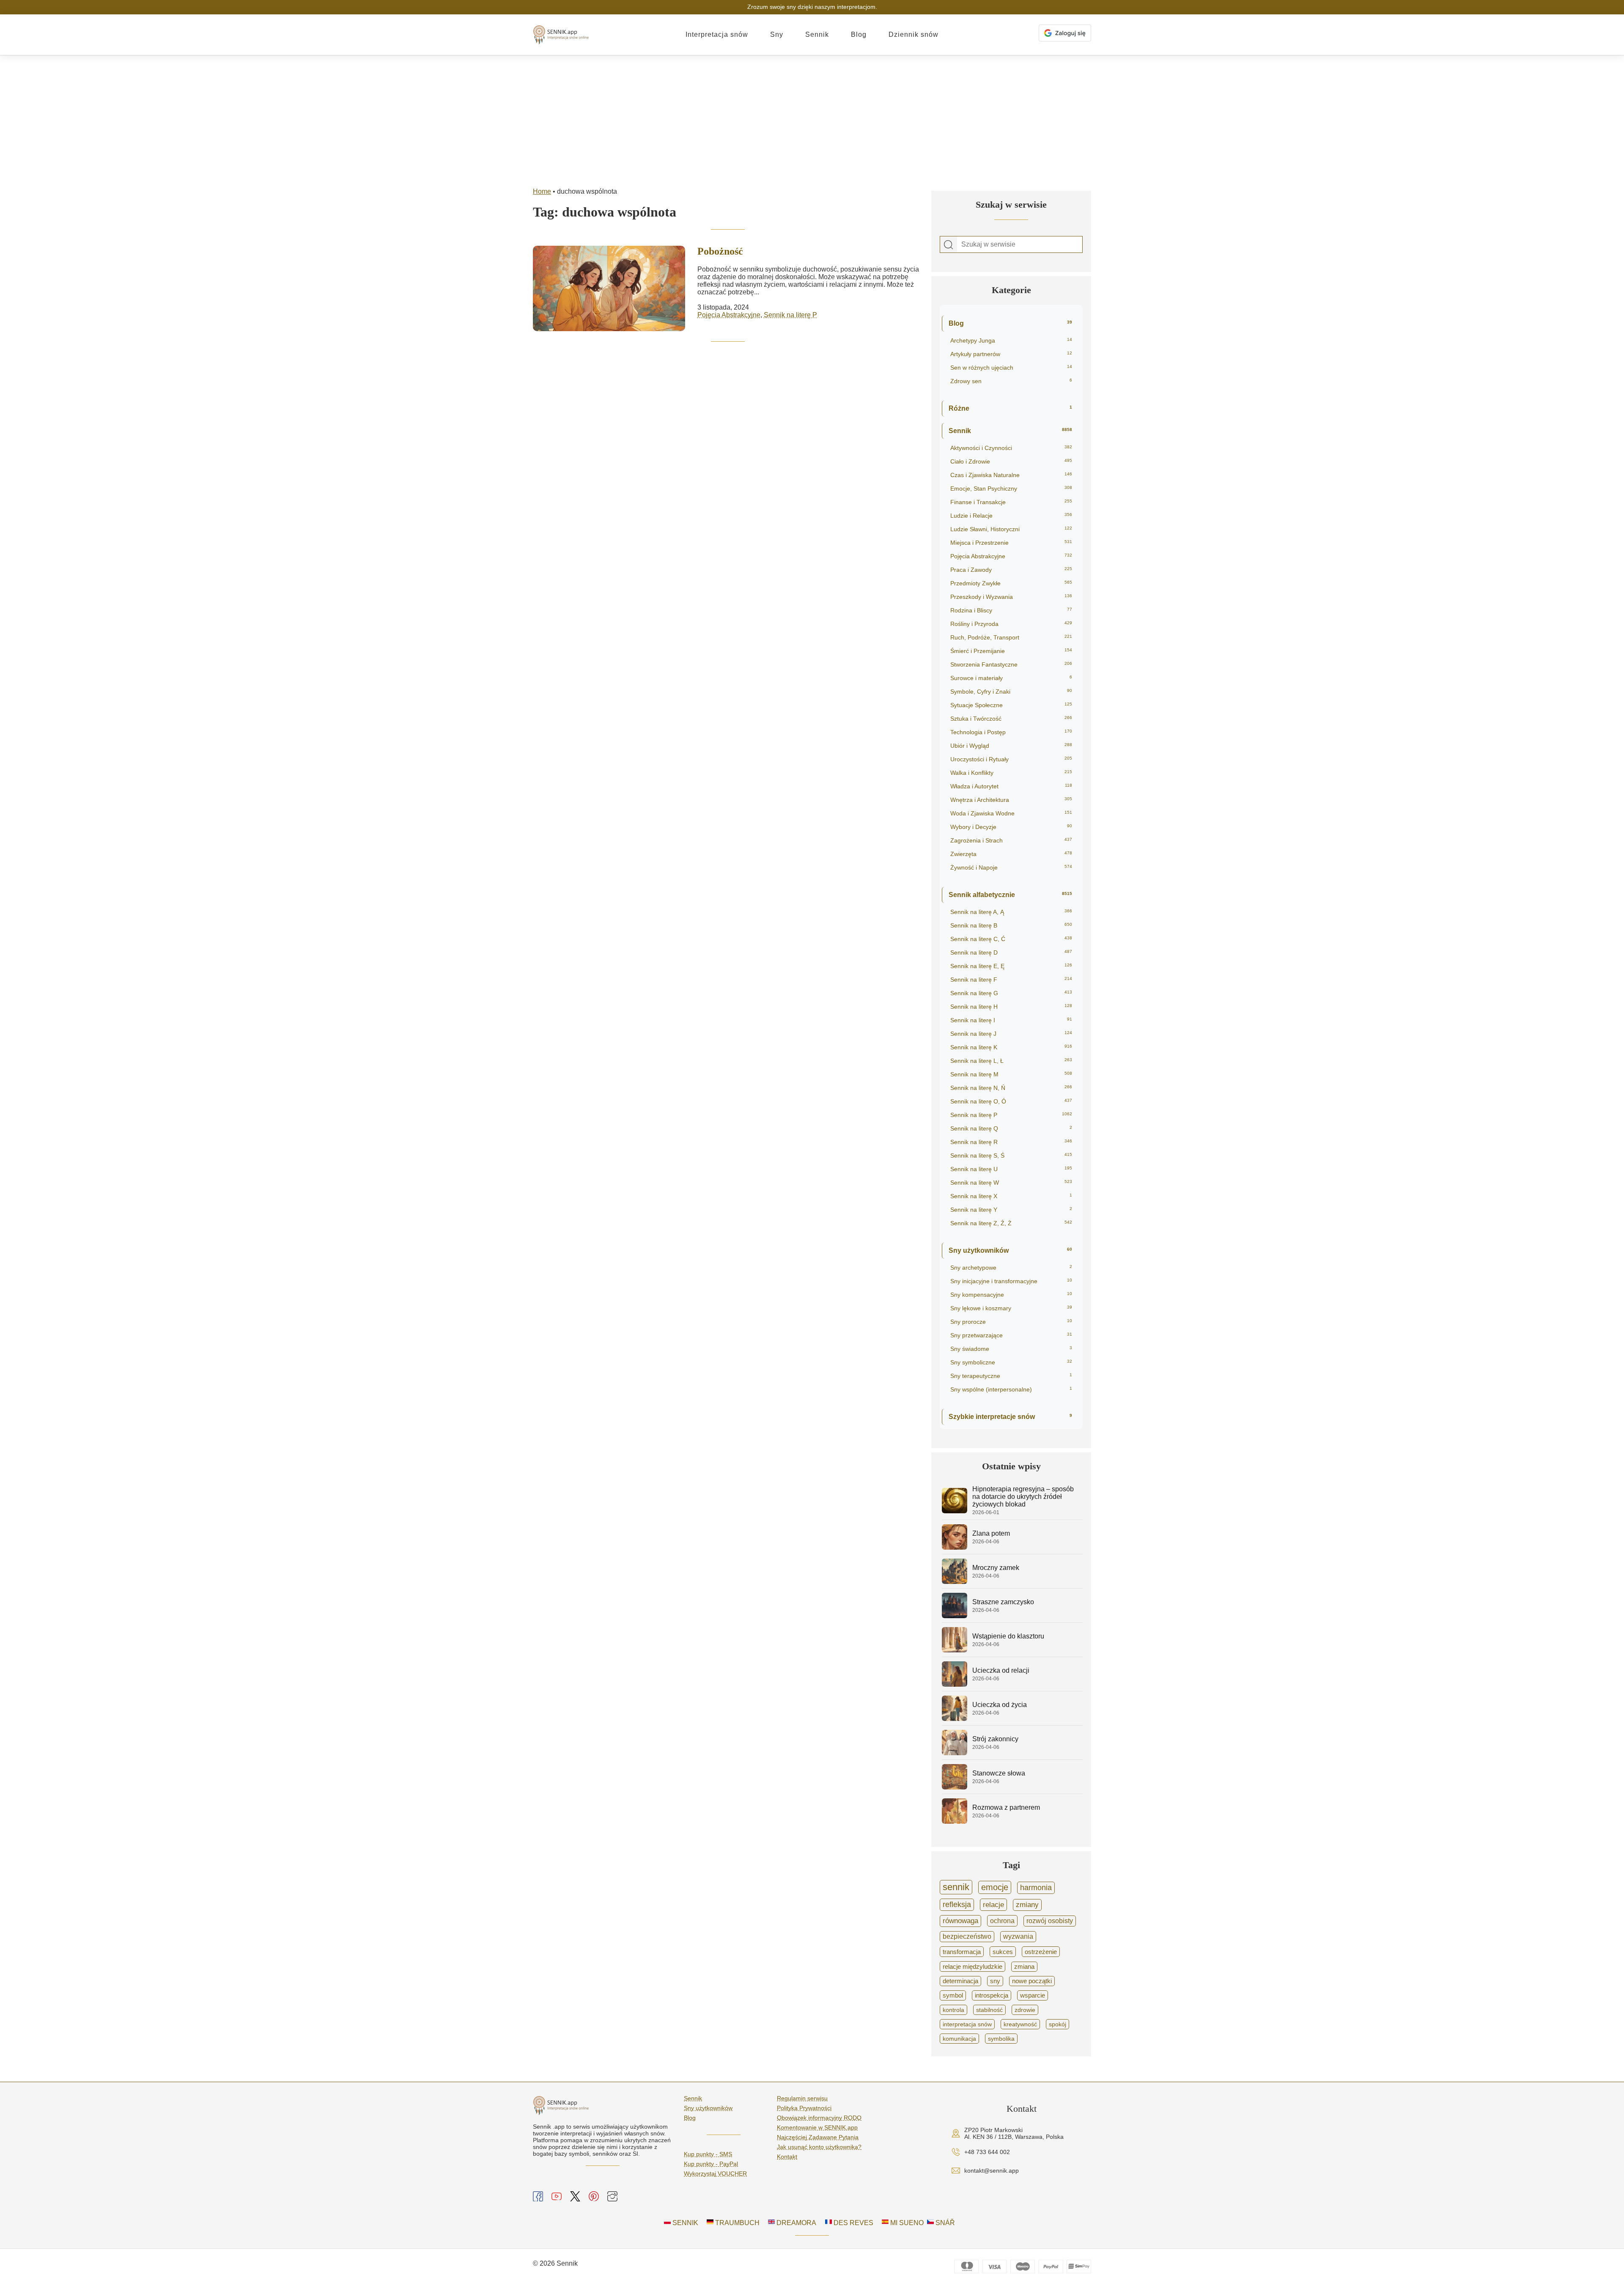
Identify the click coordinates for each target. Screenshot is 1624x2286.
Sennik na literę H (1011, 1007)
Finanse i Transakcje (1011, 502)
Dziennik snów (913, 34)
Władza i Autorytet (1011, 786)
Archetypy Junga (1011, 340)
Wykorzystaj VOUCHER (715, 2173)
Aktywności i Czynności (1011, 448)
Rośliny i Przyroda (1011, 624)
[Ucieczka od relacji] (955, 1684)
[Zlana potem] (955, 1547)
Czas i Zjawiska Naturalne (1011, 475)
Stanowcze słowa (999, 1773)
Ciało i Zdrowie (1011, 461)
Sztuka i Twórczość (1011, 719)
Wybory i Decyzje (1011, 827)
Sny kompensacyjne (1011, 1295)
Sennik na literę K (1011, 1047)
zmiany (1027, 1905)
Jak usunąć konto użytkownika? (819, 2147)
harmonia (1036, 1888)
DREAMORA (796, 2223)
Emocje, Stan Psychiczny (1011, 488)
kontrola (953, 2010)
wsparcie (1033, 1995)
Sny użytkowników (1010, 1250)
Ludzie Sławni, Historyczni (1011, 529)
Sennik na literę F (1011, 980)
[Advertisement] (812, 119)
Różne (1010, 408)
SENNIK (684, 2223)
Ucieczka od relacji (1001, 1670)
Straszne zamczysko (1003, 1602)
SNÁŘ (944, 2223)
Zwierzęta (1011, 854)
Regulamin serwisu (802, 2098)
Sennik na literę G (1011, 993)
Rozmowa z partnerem (1006, 1807)
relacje (993, 1905)
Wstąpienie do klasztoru (1008, 1636)
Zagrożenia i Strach (1011, 840)
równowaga (960, 1921)
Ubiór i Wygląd (1011, 746)
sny (995, 1981)
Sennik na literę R (1011, 1142)
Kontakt (787, 2157)
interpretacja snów (967, 2024)
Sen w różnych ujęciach (1011, 368)
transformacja (962, 1952)
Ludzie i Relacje (1011, 516)
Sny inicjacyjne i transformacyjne (1011, 1281)
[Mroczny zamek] (955, 1582)
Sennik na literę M (1011, 1074)
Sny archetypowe (1011, 1268)
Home (542, 191)
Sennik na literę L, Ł (1011, 1061)
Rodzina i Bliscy (1011, 610)
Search (949, 245)
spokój (1058, 2024)
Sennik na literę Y (1011, 1210)
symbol (953, 1995)
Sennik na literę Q (1011, 1128)
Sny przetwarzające (1011, 1335)
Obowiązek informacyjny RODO (819, 2118)
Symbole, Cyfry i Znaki (1011, 692)
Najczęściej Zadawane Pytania (818, 2137)
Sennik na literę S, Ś (1011, 1155)
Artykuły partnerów (1011, 354)
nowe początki (1032, 1981)
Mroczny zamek (996, 1568)
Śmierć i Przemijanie (1011, 651)
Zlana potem (991, 1533)
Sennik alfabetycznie (1010, 895)
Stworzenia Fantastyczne (1011, 664)
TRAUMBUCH (737, 2223)
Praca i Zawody (1011, 570)
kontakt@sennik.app (992, 2171)
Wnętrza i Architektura (1011, 800)
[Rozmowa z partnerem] (955, 1821)
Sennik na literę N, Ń (1011, 1088)
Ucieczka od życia (1000, 1705)
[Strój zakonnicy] (955, 1753)
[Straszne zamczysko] (955, 1616)
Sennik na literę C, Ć (1011, 939)
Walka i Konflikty (1011, 773)
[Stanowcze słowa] (955, 1787)
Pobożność (720, 251)
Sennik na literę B (1011, 925)
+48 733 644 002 (987, 2152)
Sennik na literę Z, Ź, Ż (1011, 1223)
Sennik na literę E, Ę (1011, 966)
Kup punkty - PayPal (711, 2164)
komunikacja (959, 2039)
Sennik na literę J (1011, 1034)
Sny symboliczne (1011, 1362)
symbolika (1001, 2039)
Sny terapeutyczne (1011, 1376)
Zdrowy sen (1011, 381)
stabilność (989, 2010)
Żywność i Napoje (1011, 867)
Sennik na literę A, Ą (1011, 912)
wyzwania (1018, 1936)
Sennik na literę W (1011, 1183)
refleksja (957, 1905)
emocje (995, 1887)
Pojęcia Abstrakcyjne (729, 315)
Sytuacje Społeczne (1011, 705)
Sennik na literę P (790, 315)
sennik (956, 1887)
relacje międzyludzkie (972, 1966)
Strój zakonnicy (995, 1739)
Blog (859, 34)
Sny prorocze (1011, 1322)
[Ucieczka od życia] (955, 1719)
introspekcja (992, 1995)
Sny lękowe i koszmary (1011, 1308)
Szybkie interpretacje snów (1010, 1417)
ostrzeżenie (1041, 1952)
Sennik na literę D (1011, 952)
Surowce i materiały (1011, 678)
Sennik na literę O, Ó (1011, 1101)
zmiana (1024, 1967)
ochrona (1002, 1921)
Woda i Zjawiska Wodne (1011, 813)
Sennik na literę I (1011, 1020)
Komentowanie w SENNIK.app (817, 2127)
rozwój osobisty (1050, 1921)
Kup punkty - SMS (708, 2154)
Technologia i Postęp (1011, 732)
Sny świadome (1011, 1349)
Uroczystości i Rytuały (1011, 759)
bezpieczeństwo (967, 1936)
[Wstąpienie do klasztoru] (955, 1650)
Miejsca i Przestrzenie (1011, 543)
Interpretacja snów (717, 34)
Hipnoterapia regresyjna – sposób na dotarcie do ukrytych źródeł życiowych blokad (1023, 1497)
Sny (777, 34)
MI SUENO (906, 2223)
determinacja (960, 1981)
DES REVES (853, 2223)
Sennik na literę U (1011, 1169)
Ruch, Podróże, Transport (1011, 637)
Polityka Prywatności (804, 2108)
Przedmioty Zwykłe (1011, 583)
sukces (1003, 1952)
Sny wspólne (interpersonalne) (1011, 1389)
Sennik (817, 34)
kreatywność (1020, 2024)
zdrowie (1025, 2010)
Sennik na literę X (1011, 1196)
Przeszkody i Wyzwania (1011, 597)
